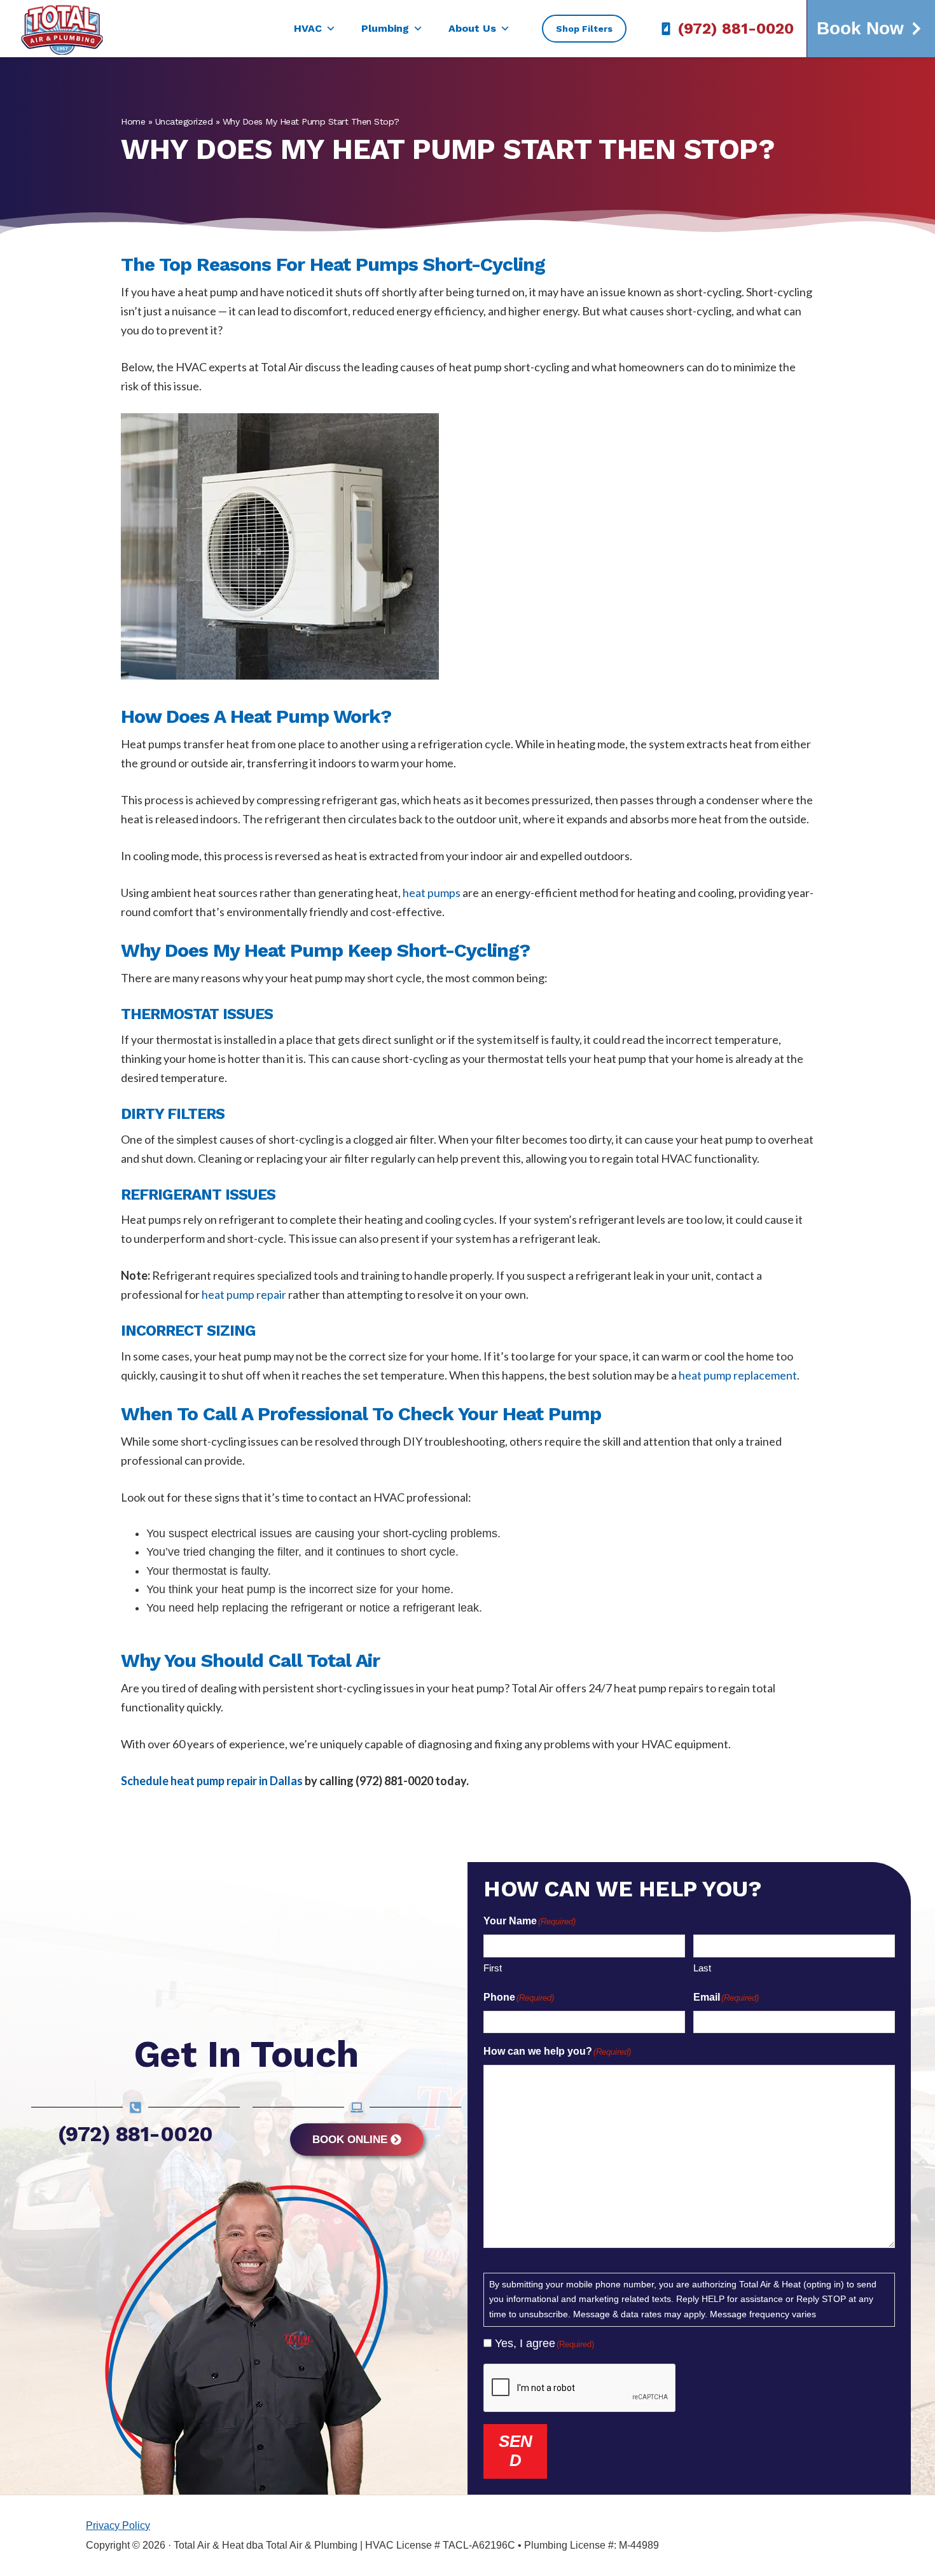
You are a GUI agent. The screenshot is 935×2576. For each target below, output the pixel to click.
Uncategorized (184, 121)
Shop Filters (584, 29)
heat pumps (432, 893)
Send (516, 2451)
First (493, 1968)
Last (702, 1968)
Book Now (860, 28)
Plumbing (385, 28)
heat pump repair (244, 1294)
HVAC (308, 28)
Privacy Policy (118, 2525)
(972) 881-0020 (736, 29)
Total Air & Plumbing (71, 29)
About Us (472, 28)
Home (133, 121)
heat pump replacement (738, 1375)
